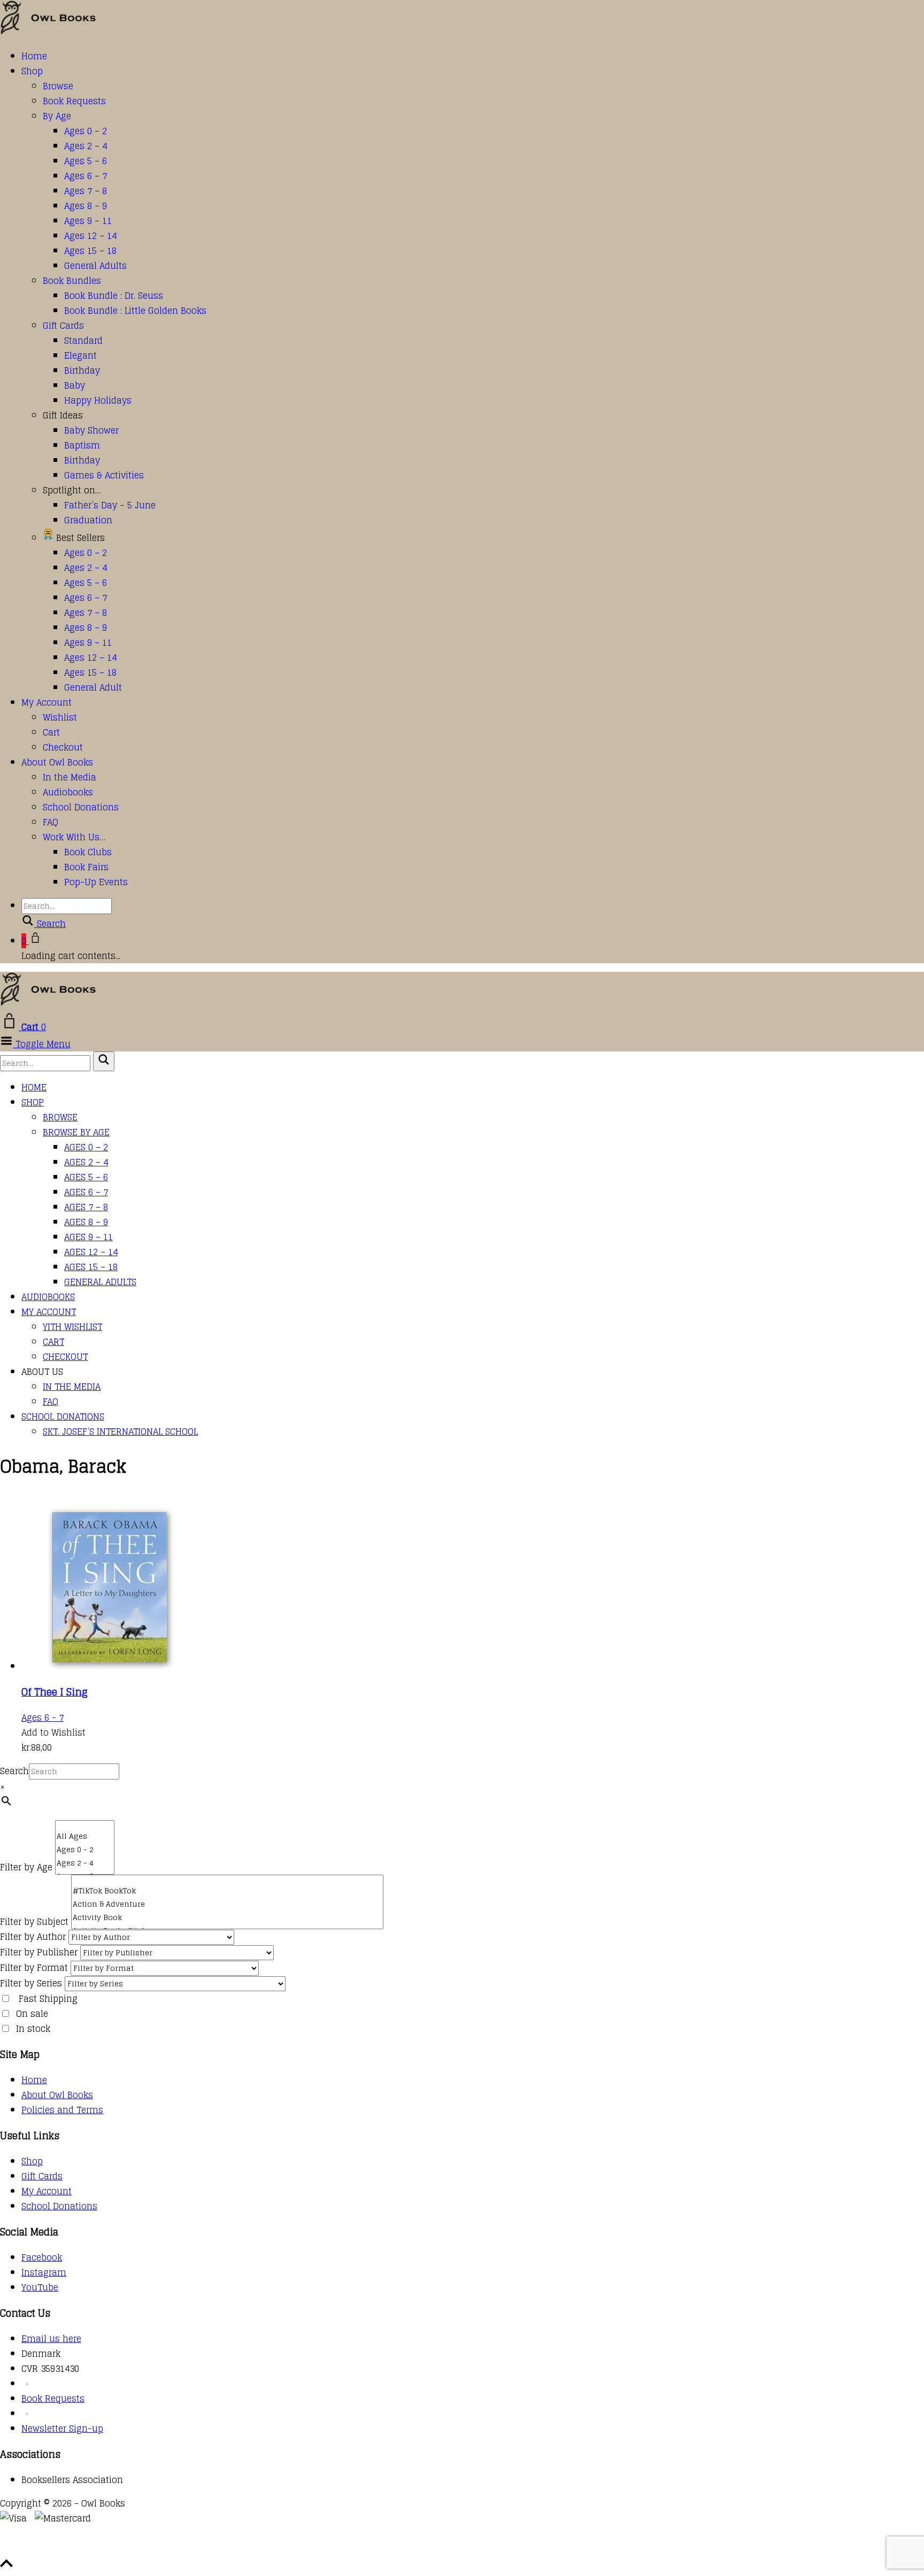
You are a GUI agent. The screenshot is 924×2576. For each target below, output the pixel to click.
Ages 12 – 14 (90, 236)
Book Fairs (86, 867)
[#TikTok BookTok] (227, 1891)
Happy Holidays (98, 400)
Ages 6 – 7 (86, 176)
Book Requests (74, 101)
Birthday (82, 370)
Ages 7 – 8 (86, 191)
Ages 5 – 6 (86, 161)
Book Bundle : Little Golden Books (135, 311)
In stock (33, 2029)
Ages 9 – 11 (88, 221)
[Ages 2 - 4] (85, 1863)
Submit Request (155, 2549)
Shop (32, 71)
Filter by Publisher (39, 1952)
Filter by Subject (34, 1922)
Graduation (88, 520)
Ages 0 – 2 (86, 131)
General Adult (93, 687)
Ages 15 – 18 (90, 251)
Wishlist (60, 717)
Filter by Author (33, 1937)
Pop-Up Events (96, 882)
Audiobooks (68, 792)
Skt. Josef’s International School (120, 1432)
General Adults (95, 266)
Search (14, 1771)
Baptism (82, 445)
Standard (83, 341)
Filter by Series (31, 1983)
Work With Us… (74, 837)
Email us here (51, 2339)
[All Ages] (85, 1836)
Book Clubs (88, 852)
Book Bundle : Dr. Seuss (114, 296)
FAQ (51, 822)
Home (34, 56)
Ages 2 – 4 (86, 146)
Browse (58, 86)
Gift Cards (63, 326)
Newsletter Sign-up (62, 2428)
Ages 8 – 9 (86, 206)
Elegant (80, 355)
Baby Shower (91, 430)
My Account (47, 702)
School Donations (81, 807)
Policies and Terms (62, 2110)
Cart (51, 732)
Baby (75, 385)
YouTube (40, 2287)
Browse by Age (76, 1132)
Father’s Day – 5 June (110, 505)
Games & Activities (104, 475)
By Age (57, 116)
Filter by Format (34, 1968)
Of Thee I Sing (55, 1692)
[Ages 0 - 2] (85, 1850)
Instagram (44, 2272)
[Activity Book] (227, 1918)
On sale (32, 2014)
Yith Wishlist (72, 1327)
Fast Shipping (48, 1999)
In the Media (70, 777)
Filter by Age (26, 1867)
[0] (85, 1825)
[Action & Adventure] (227, 1904)
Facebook (42, 2257)
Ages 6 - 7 (43, 1718)
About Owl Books (57, 762)
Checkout (63, 747)
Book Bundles (72, 281)
